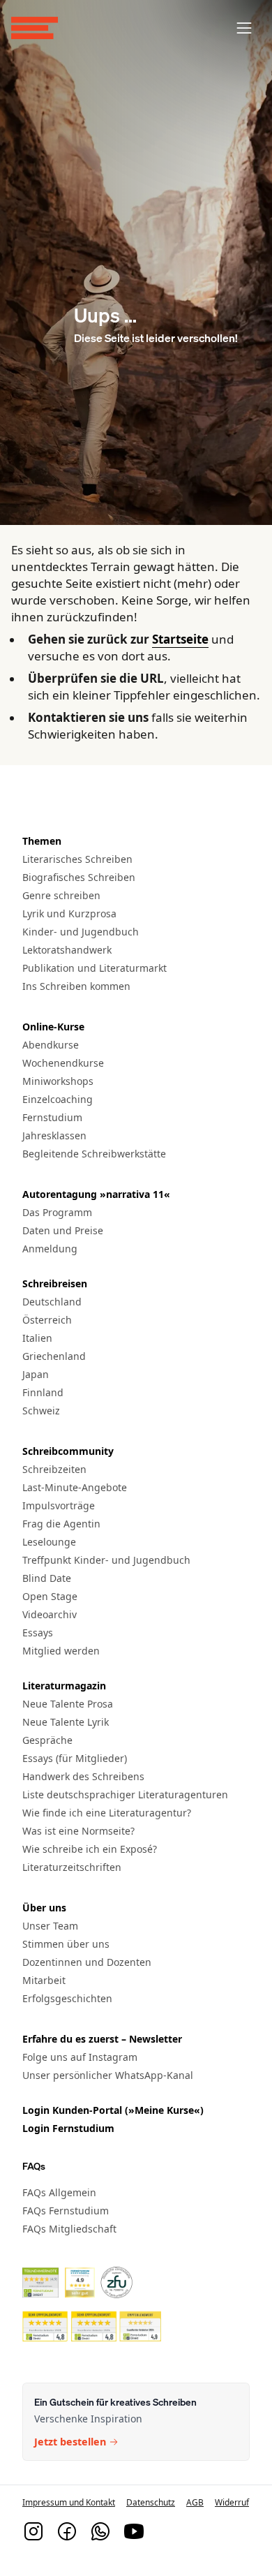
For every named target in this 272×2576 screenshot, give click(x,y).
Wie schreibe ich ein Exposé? (90, 1849)
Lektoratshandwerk (67, 950)
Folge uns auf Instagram (80, 2057)
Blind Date (47, 1578)
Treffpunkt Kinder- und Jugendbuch (106, 1560)
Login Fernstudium (68, 2128)
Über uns (44, 1908)
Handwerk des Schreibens (83, 1776)
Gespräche (47, 1740)
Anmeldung (50, 1249)
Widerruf (232, 2502)
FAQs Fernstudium (66, 2211)
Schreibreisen (55, 1283)
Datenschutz (151, 2502)
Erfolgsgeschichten (67, 1998)
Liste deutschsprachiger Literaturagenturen (125, 1794)
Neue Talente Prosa (68, 1704)
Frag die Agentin (61, 1524)
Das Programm (57, 1212)
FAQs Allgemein (59, 2192)
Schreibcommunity (68, 1451)
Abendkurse (51, 1045)
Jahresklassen (54, 1135)
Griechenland (54, 1356)
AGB (195, 2502)
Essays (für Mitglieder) (75, 1758)
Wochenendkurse (63, 1063)
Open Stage (50, 1596)
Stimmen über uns (66, 1944)
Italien (37, 1338)
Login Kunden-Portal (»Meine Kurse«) (113, 2110)
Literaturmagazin (64, 1686)
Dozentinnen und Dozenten (87, 1962)
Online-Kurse (53, 1027)
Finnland (43, 1392)
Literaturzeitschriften (72, 1867)
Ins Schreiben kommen (76, 986)
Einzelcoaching (58, 1099)
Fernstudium (52, 1117)
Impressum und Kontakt (69, 2502)
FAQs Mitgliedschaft (69, 2229)
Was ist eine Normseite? (78, 1831)
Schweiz (41, 1411)
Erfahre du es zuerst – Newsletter (102, 2039)
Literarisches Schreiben (77, 859)
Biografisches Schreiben (79, 877)
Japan (36, 1374)
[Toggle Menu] (244, 28)
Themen (42, 841)
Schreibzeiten (54, 1469)
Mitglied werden (61, 1651)
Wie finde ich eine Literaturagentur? (107, 1813)
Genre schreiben (61, 895)
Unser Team (50, 1926)
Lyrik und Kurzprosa (69, 913)
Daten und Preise (63, 1230)
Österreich (47, 1320)
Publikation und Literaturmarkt (95, 968)
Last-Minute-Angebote (75, 1487)
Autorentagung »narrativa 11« (96, 1194)
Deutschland (52, 1302)
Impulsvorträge (59, 1505)
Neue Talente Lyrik (66, 1722)
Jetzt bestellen (70, 2442)
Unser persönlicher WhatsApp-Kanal (108, 2075)
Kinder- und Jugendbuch (81, 932)
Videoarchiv (50, 1614)
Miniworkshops (58, 1081)
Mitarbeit (44, 1980)
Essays (38, 1633)
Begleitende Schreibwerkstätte (94, 1154)
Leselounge (49, 1542)
